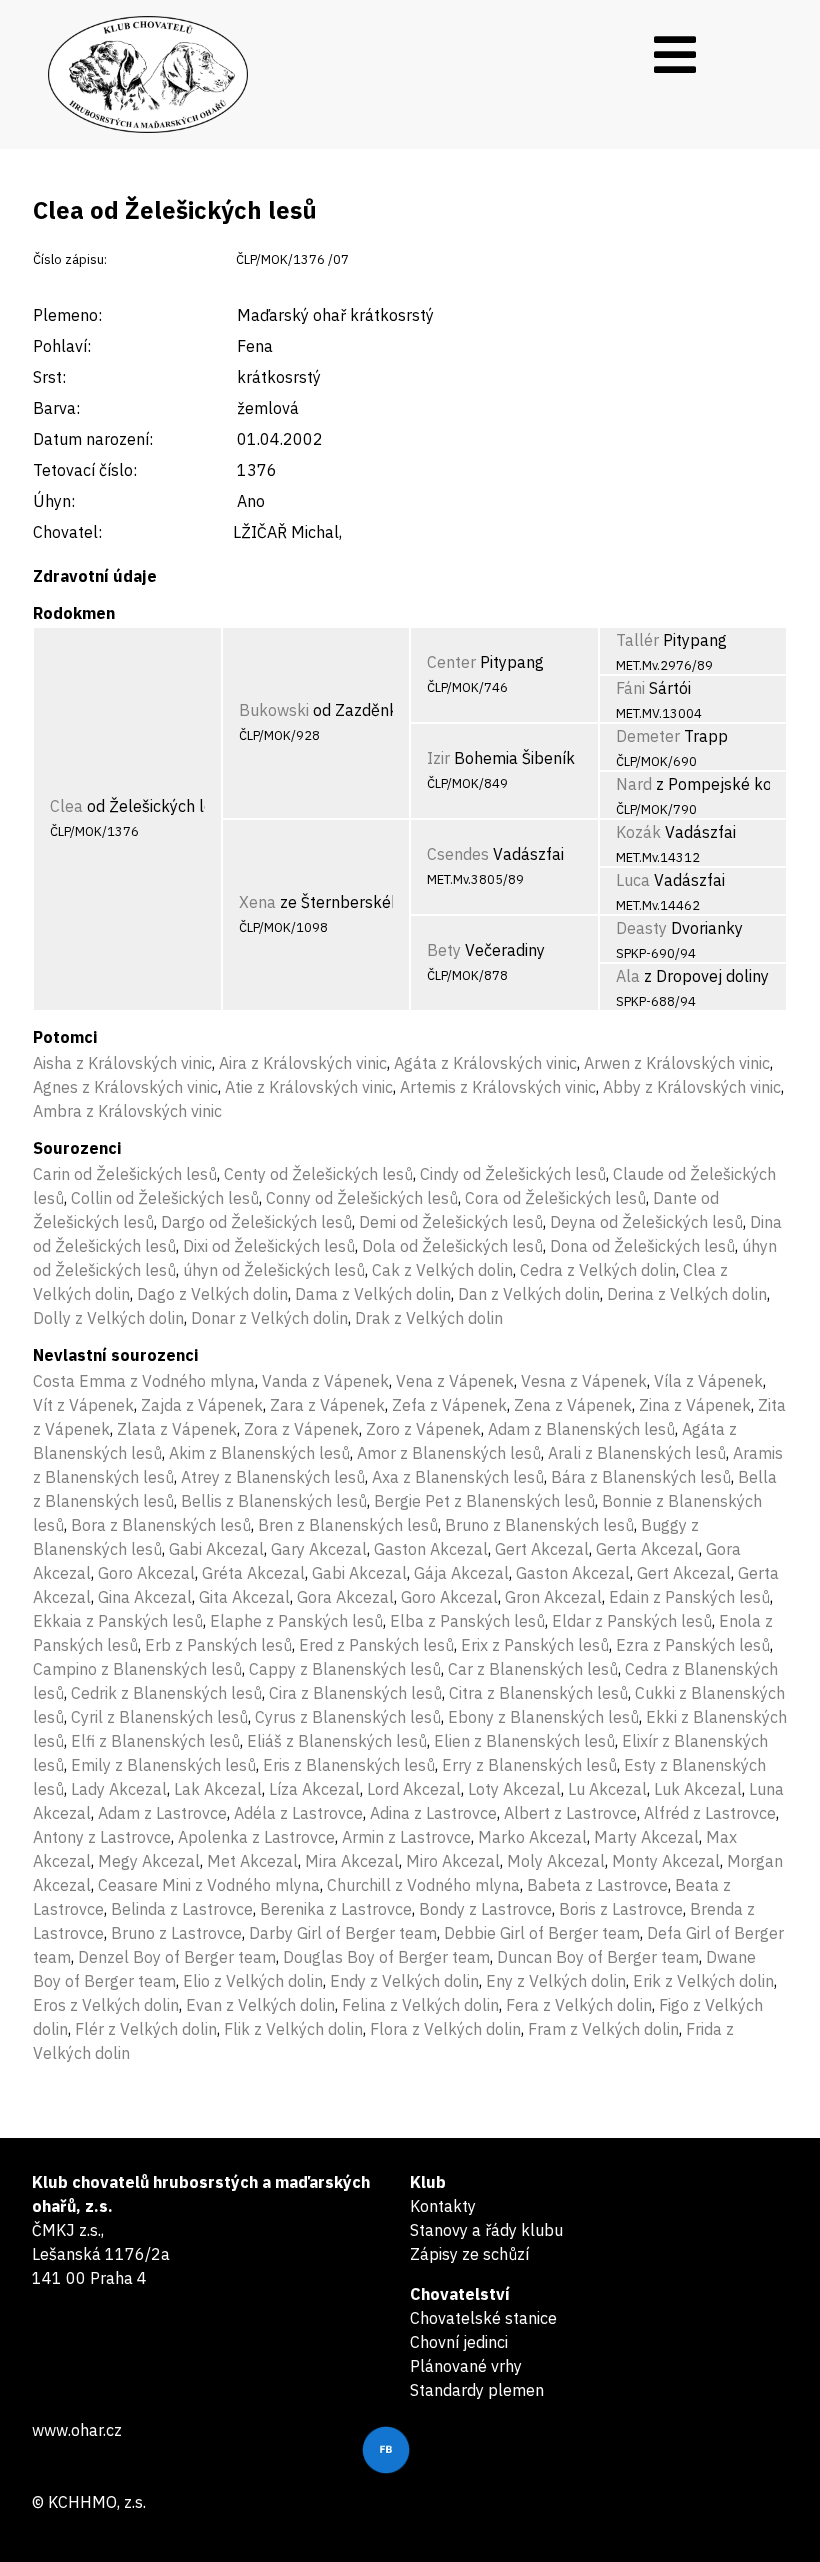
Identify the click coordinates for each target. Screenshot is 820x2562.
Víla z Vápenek (708, 1381)
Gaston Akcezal (431, 1549)
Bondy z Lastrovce (485, 1909)
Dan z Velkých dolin (529, 1294)
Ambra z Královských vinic (127, 1111)
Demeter (648, 736)
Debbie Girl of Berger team (542, 1933)
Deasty (641, 928)
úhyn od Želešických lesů (274, 1270)
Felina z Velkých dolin (420, 2005)
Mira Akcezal (352, 1861)
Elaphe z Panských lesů (296, 1621)
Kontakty (443, 2206)
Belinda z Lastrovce (182, 1909)
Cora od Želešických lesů (555, 1198)
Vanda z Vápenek (325, 1381)
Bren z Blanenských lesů (348, 1525)
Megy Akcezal (149, 1861)
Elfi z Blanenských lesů (155, 1741)
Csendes (458, 854)
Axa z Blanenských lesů (458, 1477)
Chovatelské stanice (483, 2318)
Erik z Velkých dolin (703, 1981)
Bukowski (274, 710)
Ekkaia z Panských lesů (118, 1621)
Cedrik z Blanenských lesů (166, 1693)
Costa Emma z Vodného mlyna (144, 1381)
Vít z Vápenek (83, 1405)
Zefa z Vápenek (449, 1405)
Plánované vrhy (466, 2366)
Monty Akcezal (666, 1861)
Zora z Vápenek (301, 1429)
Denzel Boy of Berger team (177, 1957)
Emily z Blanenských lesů (163, 1765)
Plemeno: (67, 315)
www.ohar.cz (77, 2430)
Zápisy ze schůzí (469, 2254)
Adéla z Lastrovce (298, 1813)
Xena (257, 902)
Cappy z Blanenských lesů (345, 1669)
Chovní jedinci (459, 2342)
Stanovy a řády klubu (486, 2230)
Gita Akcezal (244, 1597)
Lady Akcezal (119, 1789)
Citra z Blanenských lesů (538, 1693)
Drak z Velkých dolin (429, 1318)
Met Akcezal (252, 1861)
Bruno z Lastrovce (176, 1933)
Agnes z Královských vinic (125, 1087)
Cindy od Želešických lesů (513, 1174)
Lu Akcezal (607, 1789)
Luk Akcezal (698, 1789)
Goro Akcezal (146, 1573)
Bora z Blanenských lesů (161, 1525)
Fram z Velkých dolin (603, 2029)
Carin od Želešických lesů (125, 1174)
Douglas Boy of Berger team (386, 1957)
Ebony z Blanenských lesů (543, 1717)
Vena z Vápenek (455, 1381)
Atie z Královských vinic (309, 1087)
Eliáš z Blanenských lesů (337, 1741)
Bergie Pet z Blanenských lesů (484, 1501)
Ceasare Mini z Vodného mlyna (209, 1885)
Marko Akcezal (532, 1837)
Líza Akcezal (314, 1789)
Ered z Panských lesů (376, 1645)
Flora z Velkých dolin (445, 2029)
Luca (633, 880)
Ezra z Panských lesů (693, 1645)
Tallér (637, 640)
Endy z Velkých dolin (404, 1981)
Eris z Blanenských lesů (349, 1765)
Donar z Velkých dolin (269, 1318)
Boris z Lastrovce (621, 1909)
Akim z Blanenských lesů (259, 1453)
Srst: (49, 377)
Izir (438, 758)
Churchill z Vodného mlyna (423, 1885)
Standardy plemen (477, 2390)
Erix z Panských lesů (535, 1645)
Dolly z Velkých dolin (108, 1318)
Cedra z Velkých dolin (598, 1270)
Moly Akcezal (556, 1861)
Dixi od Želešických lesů (269, 1246)
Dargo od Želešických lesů (256, 1222)
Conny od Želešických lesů (362, 1198)
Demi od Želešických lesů (451, 1222)
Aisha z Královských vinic (122, 1063)
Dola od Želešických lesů (452, 1246)
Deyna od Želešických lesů (646, 1222)
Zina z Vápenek (695, 1405)
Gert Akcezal (542, 1549)
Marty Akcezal (646, 1837)
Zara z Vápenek (327, 1405)
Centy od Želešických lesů (318, 1174)
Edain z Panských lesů (689, 1597)
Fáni (630, 688)
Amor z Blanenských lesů (449, 1453)
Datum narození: (93, 439)
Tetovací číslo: (85, 470)
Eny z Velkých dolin (556, 1981)
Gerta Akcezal (647, 1549)
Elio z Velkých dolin (253, 1981)
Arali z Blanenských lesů (637, 1453)
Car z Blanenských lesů (533, 1669)
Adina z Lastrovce (433, 1813)
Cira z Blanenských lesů (355, 1693)
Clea (66, 806)
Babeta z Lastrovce (597, 1885)
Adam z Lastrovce (162, 1813)
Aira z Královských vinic (303, 1063)
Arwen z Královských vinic (677, 1063)
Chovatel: (67, 532)
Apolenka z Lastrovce (256, 1837)
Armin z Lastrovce (406, 1837)
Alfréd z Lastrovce (710, 1813)
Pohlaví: (62, 346)
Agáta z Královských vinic (485, 1063)
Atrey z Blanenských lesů (273, 1477)
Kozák (638, 832)
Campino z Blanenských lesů (137, 1669)
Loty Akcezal (514, 1789)
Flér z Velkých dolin (146, 2029)
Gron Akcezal (553, 1597)
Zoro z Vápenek (423, 1429)
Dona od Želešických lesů (642, 1246)
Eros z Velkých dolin (106, 2005)
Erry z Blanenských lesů (529, 1765)
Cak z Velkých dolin (442, 1270)
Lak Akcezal (218, 1789)
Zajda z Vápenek (202, 1405)
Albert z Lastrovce (570, 1813)
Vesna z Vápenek (584, 1381)
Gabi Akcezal (216, 1549)
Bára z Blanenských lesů (641, 1477)
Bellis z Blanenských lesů (274, 1501)
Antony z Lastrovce (102, 1837)
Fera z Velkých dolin (579, 2005)
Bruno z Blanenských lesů (539, 1525)
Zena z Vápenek (573, 1405)
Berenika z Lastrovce (336, 1909)
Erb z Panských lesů (218, 1645)
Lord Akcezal (414, 1789)
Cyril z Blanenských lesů (159, 1717)
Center (451, 662)
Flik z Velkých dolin (293, 2029)
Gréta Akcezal (253, 1573)
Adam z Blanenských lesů (581, 1429)
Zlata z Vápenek (177, 1429)
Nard (634, 784)
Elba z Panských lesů (467, 1621)
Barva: (56, 408)
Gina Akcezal (145, 1597)
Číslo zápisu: (70, 259)
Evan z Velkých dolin (260, 2005)
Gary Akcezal (319, 1549)
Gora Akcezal (345, 1597)
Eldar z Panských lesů (632, 1621)
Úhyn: (54, 501)
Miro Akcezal (453, 1861)
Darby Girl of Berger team (343, 1933)
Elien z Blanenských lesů (524, 1741)
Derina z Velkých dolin (687, 1294)
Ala (628, 976)
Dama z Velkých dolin (373, 1294)
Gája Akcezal (461, 1573)
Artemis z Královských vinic (498, 1087)
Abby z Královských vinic (692, 1087)
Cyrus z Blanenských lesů (348, 1717)
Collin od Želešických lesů (165, 1198)
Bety (444, 950)
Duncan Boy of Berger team (598, 1957)
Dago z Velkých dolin (212, 1294)
